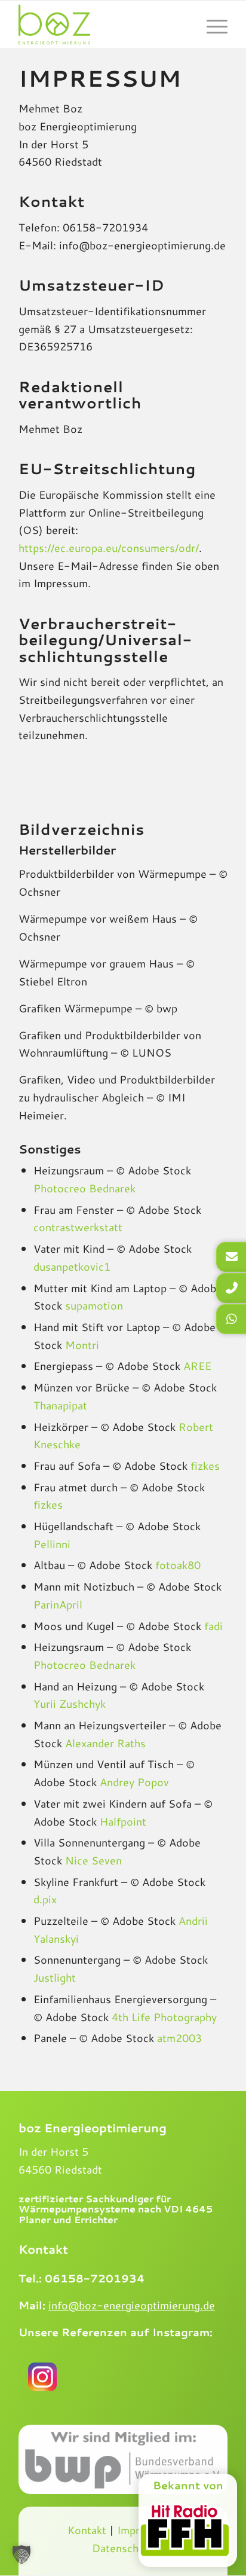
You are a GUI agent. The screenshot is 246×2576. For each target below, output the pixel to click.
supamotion (94, 1305)
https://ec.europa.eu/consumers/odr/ (109, 548)
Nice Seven (93, 1860)
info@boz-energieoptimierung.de (132, 2305)
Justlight (55, 1977)
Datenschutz (123, 2548)
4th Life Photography (164, 2017)
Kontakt (87, 2530)
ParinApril (58, 1604)
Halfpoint (123, 1821)
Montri (82, 1345)
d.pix (45, 1899)
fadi (213, 1626)
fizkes (205, 1466)
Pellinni (52, 1544)
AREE (197, 1366)
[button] (21, 2554)
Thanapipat (60, 1405)
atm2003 (179, 2038)
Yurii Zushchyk (70, 1704)
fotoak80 (178, 1565)
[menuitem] (211, 25)
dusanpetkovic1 (72, 1266)
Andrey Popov (134, 1782)
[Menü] (211, 25)
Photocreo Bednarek (84, 1188)
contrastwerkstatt (78, 1227)
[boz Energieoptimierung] (102, 25)
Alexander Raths (105, 1743)
